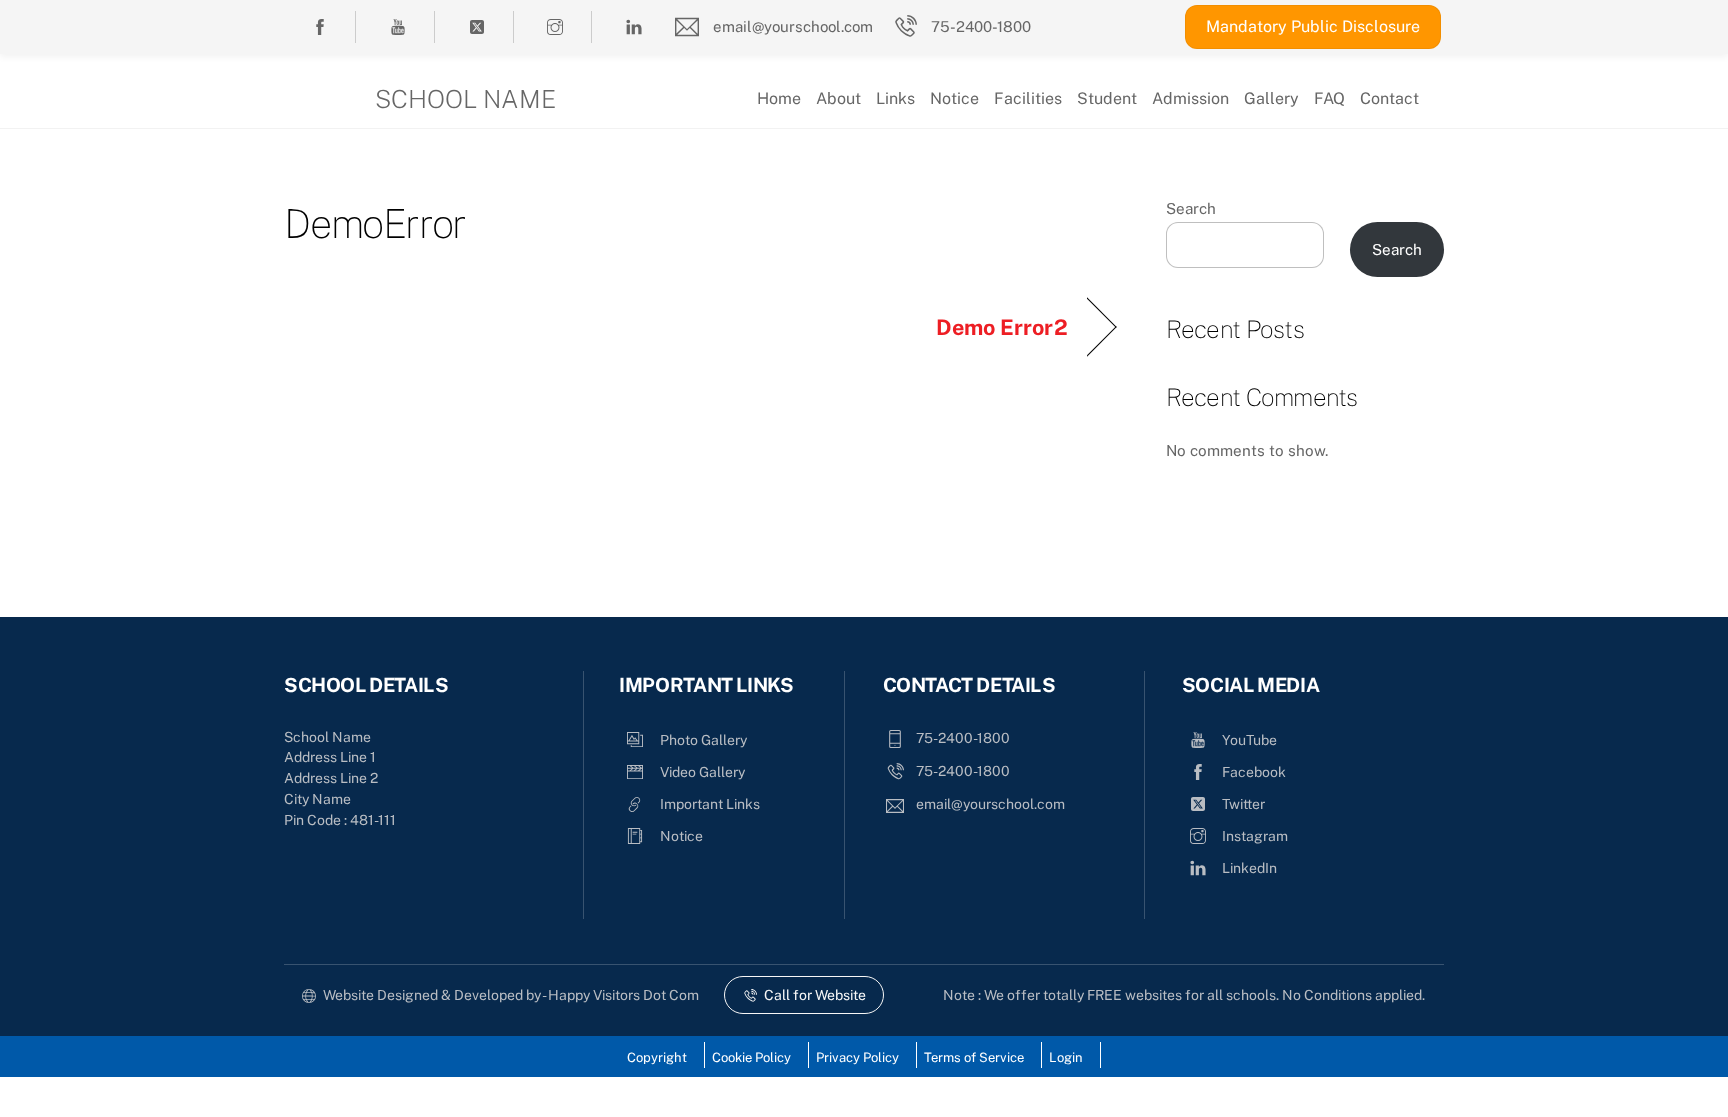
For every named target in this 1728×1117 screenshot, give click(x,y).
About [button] (838, 98)
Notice (954, 98)
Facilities (1028, 98)
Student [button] (1107, 98)
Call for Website (815, 995)
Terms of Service (974, 1057)
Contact (1389, 98)
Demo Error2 (1002, 327)
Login (1066, 1057)
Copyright (657, 1057)
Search (1191, 208)
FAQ (1329, 98)
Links (895, 98)
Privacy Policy (857, 1057)
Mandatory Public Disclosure (1313, 26)
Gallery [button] (1271, 98)
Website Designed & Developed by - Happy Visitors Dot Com (511, 995)
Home (779, 98)
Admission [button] (1190, 98)
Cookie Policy (751, 1057)
